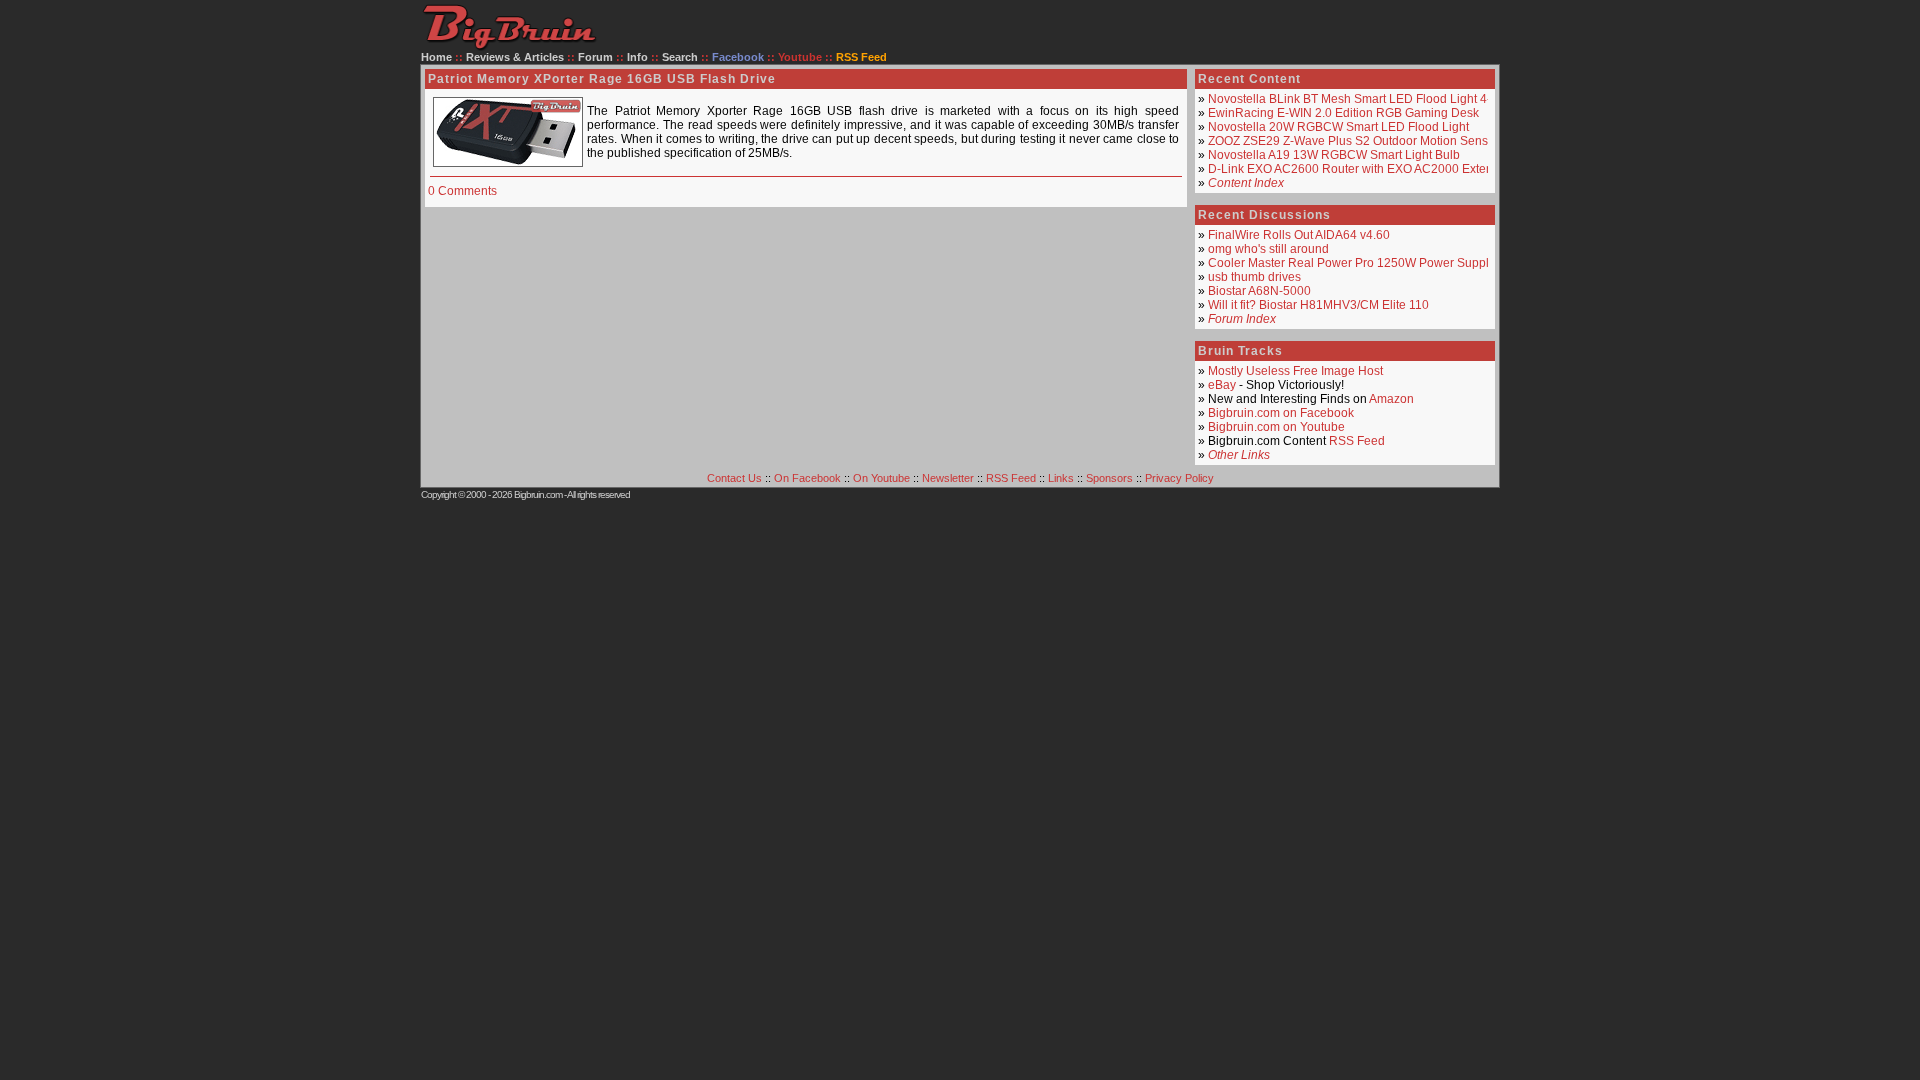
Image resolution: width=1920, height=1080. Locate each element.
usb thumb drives (1254, 277)
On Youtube (881, 478)
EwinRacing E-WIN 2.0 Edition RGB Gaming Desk (1343, 113)
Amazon (1391, 399)
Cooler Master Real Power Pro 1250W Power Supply (1351, 263)
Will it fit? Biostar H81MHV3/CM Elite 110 (1318, 305)
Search (680, 57)
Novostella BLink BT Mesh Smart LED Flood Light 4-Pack (1363, 99)
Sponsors (1109, 478)
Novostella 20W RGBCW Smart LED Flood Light (1338, 127)
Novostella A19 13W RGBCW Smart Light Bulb (1334, 155)
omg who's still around (1268, 249)
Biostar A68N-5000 (1259, 291)
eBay (1222, 385)
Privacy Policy (1179, 478)
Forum (595, 57)
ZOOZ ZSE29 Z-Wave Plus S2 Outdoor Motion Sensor (1353, 141)
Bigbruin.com (538, 494)
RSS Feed (1357, 441)
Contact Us (734, 478)
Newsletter (948, 478)
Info (637, 57)
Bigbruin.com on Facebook (1281, 413)
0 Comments (462, 191)
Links (1061, 478)
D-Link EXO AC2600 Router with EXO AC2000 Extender (1359, 169)
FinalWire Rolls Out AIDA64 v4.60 (1299, 235)
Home (436, 57)
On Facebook (807, 478)
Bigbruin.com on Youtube (1276, 427)
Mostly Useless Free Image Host (1295, 371)
